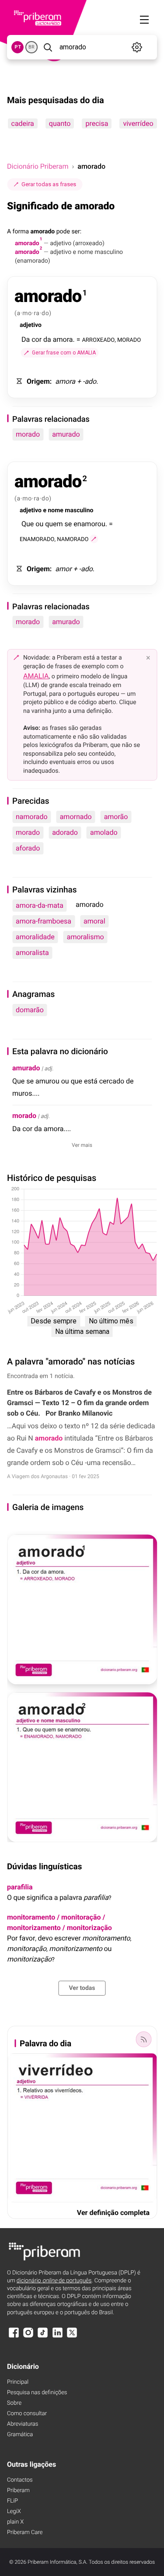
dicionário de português (54, 2281)
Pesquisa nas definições (37, 2393)
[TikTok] (43, 2337)
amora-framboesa (44, 921)
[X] (72, 2337)
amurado (66, 434)
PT (18, 47)
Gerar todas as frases (49, 184)
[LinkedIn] (57, 2337)
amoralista (32, 953)
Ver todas (82, 1988)
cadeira (22, 123)
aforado (28, 848)
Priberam (18, 2491)
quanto (59, 123)
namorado (32, 817)
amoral (94, 921)
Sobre (14, 2403)
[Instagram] (28, 2337)
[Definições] (137, 47)
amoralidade (35, 937)
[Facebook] (14, 2337)
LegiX (14, 2512)
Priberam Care (25, 2533)
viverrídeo (138, 123)
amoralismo (85, 937)
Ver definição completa (113, 2213)
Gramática (20, 2435)
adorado (65, 832)
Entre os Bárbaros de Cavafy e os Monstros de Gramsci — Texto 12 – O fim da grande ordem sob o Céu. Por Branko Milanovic (79, 1403)
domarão (30, 1010)
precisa (97, 123)
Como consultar (27, 2414)
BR (31, 47)
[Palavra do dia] (143, 2039)
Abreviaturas (23, 2424)
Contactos (20, 2480)
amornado (76, 817)
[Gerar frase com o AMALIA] (94, 539)
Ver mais (82, 1145)
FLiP (12, 2501)
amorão (116, 817)
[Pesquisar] (48, 47)
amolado (104, 832)
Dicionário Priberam (38, 166)
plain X (15, 2522)
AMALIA (36, 676)
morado (28, 434)
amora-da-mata (40, 905)
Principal (18, 2382)
